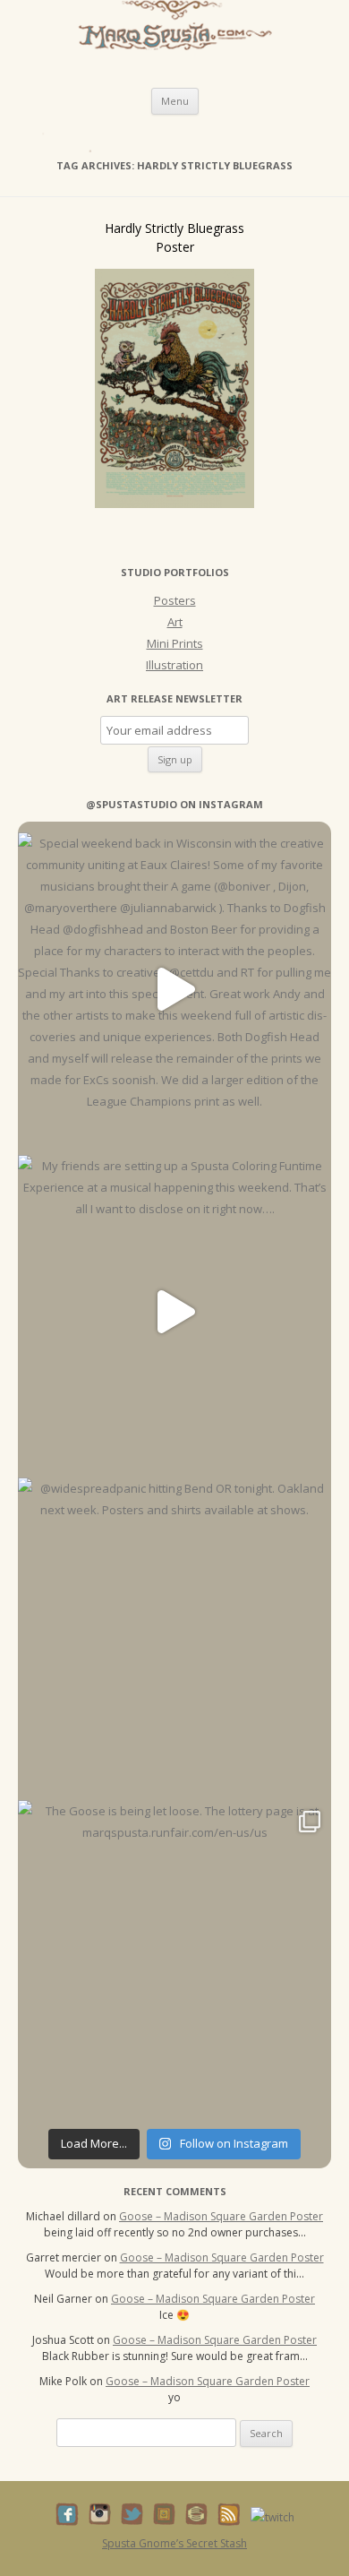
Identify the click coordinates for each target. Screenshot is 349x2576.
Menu (175, 101)
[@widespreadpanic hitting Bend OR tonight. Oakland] (174, 1634)
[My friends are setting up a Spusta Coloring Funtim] (174, 1312)
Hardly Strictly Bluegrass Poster (174, 237)
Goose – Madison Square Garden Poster (221, 2216)
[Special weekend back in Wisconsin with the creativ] (174, 989)
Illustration (174, 665)
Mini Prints (175, 643)
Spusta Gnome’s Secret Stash (174, 2543)
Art (175, 622)
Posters (175, 600)
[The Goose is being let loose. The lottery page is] (174, 1957)
